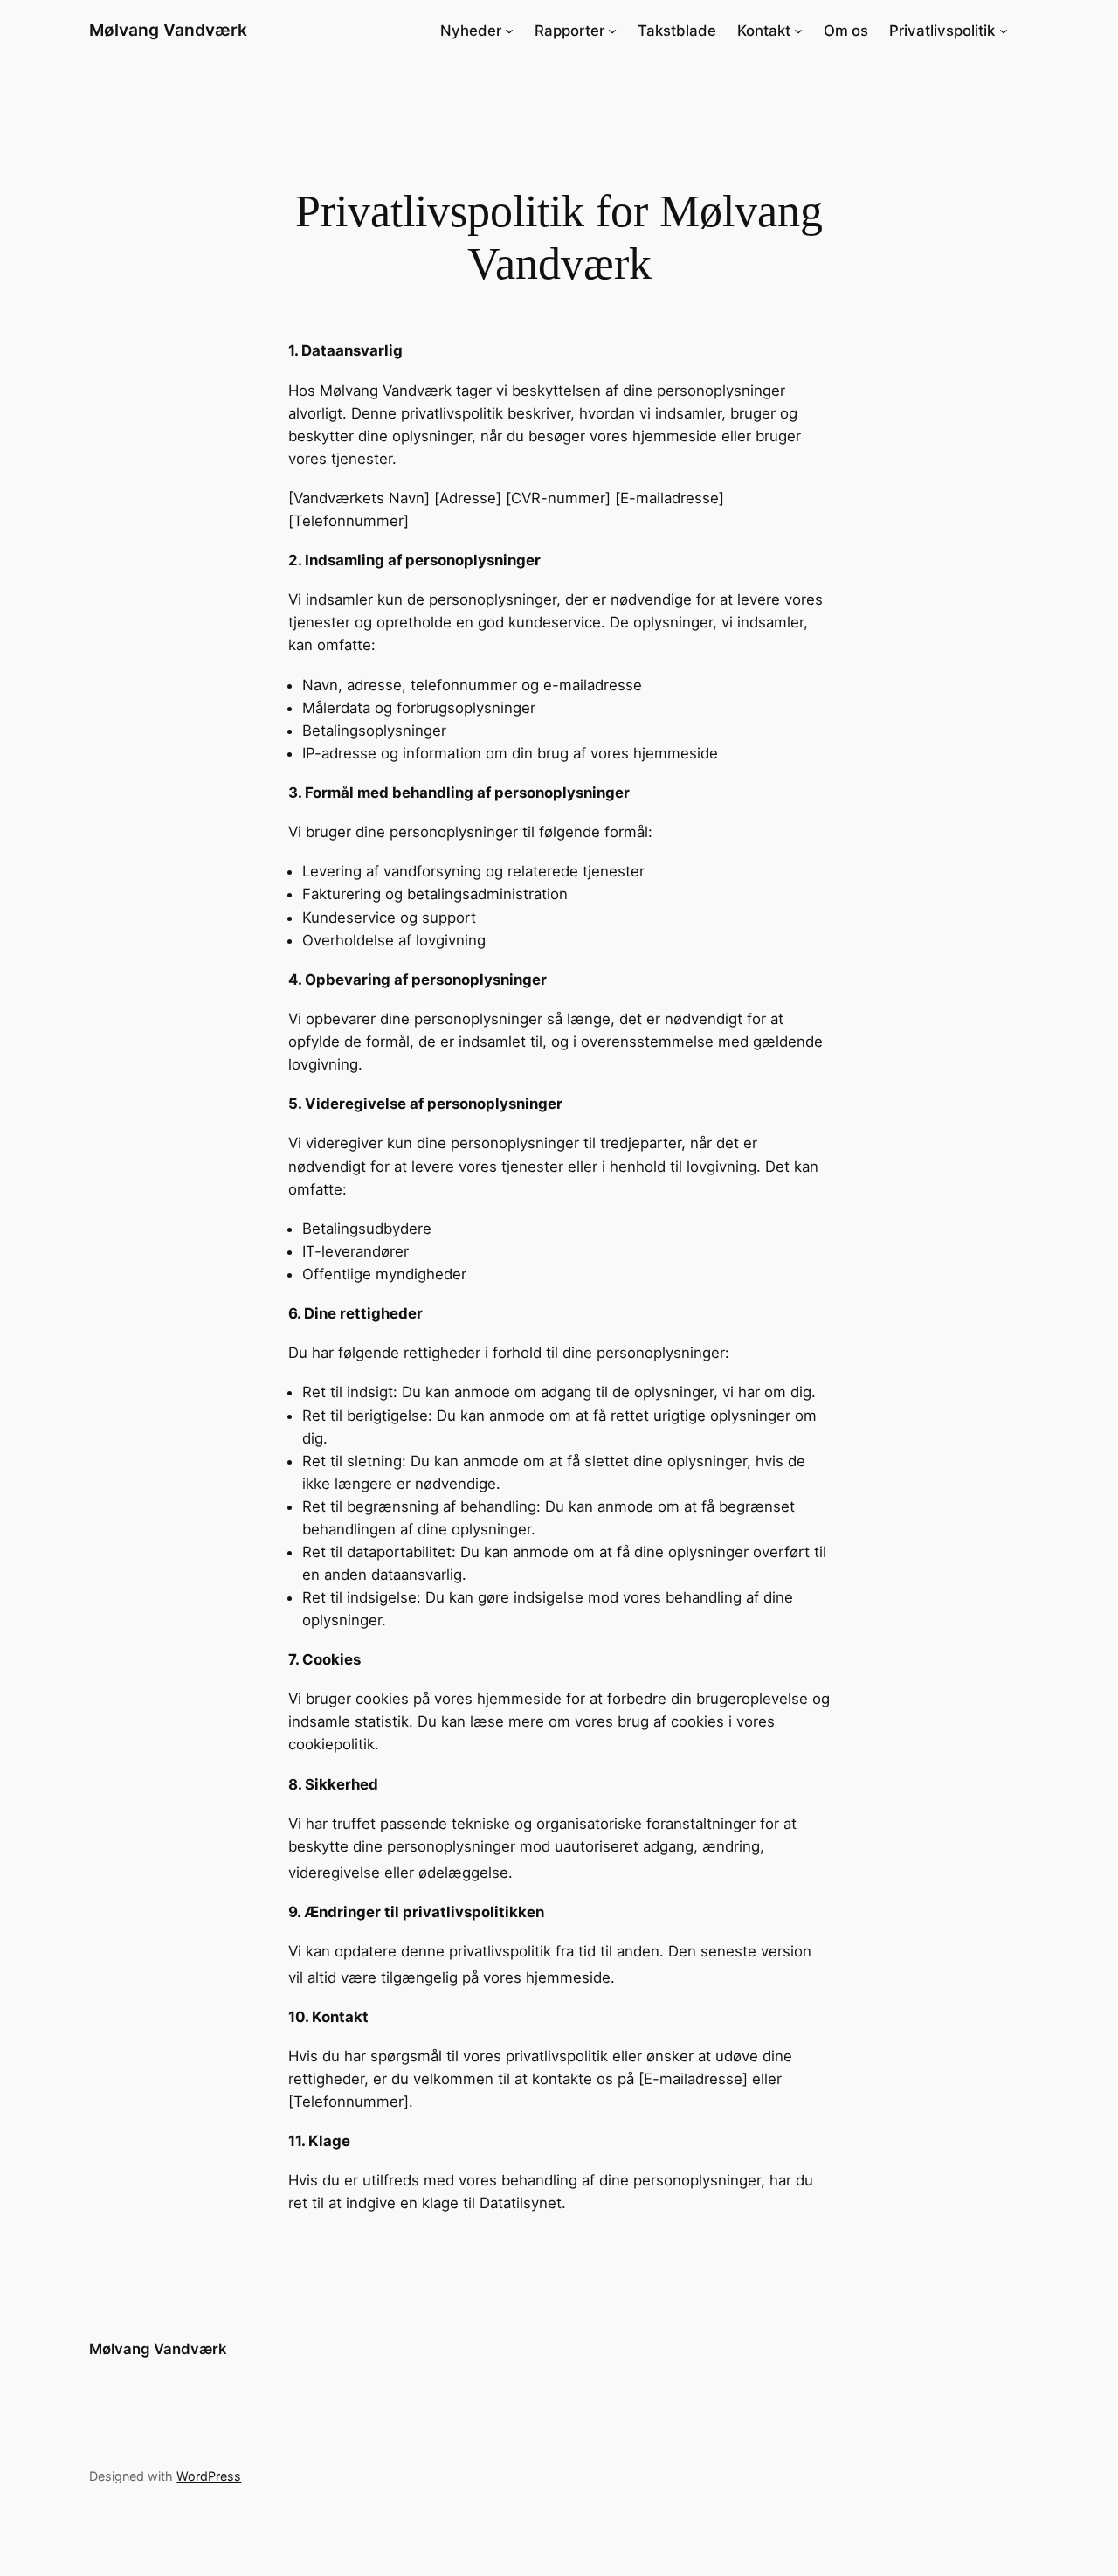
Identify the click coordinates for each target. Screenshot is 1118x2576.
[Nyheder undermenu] (509, 31)
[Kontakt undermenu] (798, 31)
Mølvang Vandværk (168, 30)
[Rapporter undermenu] (612, 31)
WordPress (209, 2476)
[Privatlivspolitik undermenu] (1004, 31)
